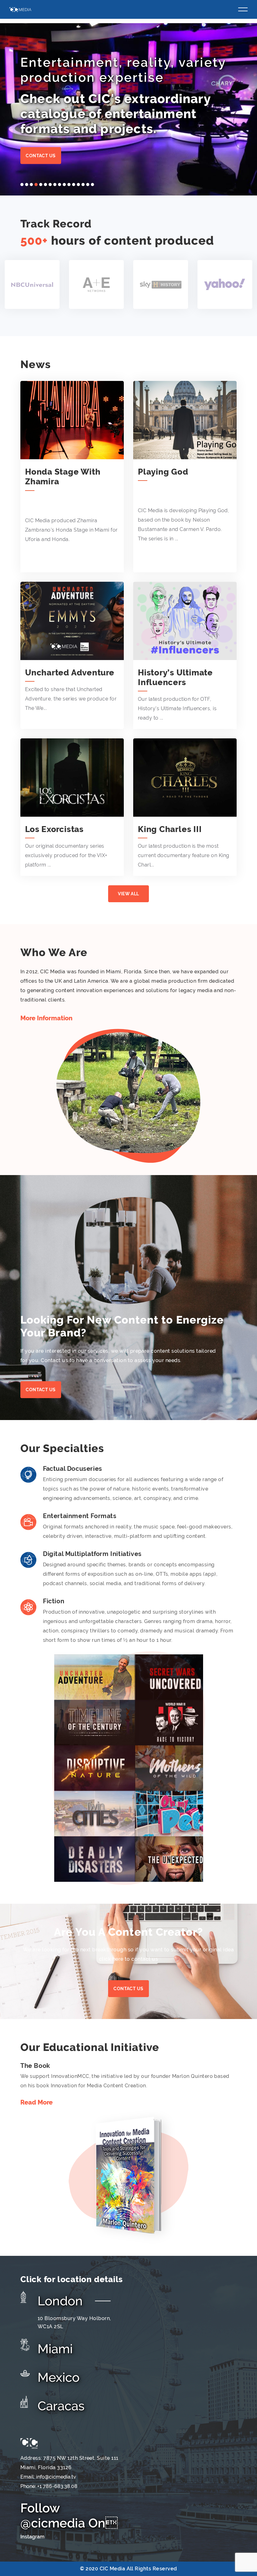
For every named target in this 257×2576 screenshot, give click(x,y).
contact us (128, 1989)
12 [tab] (74, 185)
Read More (37, 2102)
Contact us (41, 156)
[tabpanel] (128, 109)
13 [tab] (78, 185)
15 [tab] (88, 185)
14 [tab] (83, 185)
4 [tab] (36, 185)
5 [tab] (41, 185)
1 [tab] (22, 185)
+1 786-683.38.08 (57, 2486)
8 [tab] (55, 185)
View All (128, 894)
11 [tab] (69, 185)
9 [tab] (60, 185)
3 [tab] (31, 185)
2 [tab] (27, 185)
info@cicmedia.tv (56, 2477)
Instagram (32, 2537)
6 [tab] (45, 185)
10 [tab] (64, 185)
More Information (46, 1018)
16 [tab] (92, 185)
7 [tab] (50, 185)
